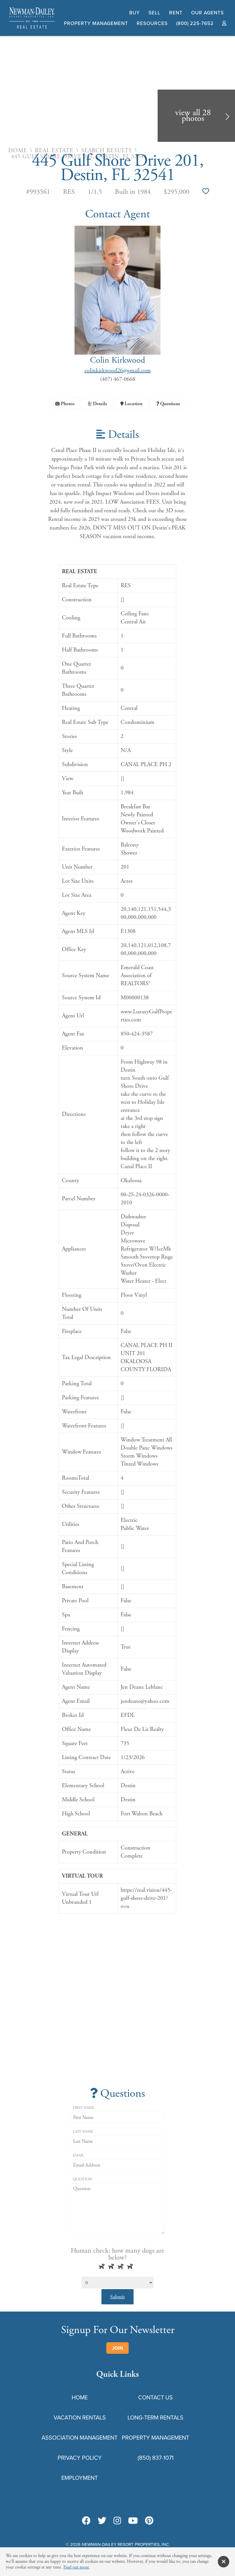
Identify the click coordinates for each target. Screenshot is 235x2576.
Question (82, 2179)
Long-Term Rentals (155, 2417)
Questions (170, 404)
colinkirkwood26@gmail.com (118, 371)
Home (18, 151)
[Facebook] (86, 2521)
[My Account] (224, 23)
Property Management (96, 23)
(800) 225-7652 (195, 23)
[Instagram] (117, 2521)
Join (117, 2348)
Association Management (80, 2438)
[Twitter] (102, 2521)
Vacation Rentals (80, 2417)
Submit (117, 2297)
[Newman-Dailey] (32, 29)
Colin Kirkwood (117, 360)
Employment (80, 2478)
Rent (176, 13)
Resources (152, 23)
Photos (67, 404)
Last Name (83, 2132)
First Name (84, 2108)
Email (78, 2155)
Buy (135, 13)
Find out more (76, 2567)
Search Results (106, 151)
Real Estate (54, 151)
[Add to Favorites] (206, 192)
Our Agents (207, 13)
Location (133, 404)
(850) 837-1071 (156, 2458)
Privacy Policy (80, 2458)
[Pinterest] (149, 2521)
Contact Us (155, 2397)
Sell (154, 13)
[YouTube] (133, 2521)
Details (99, 404)
